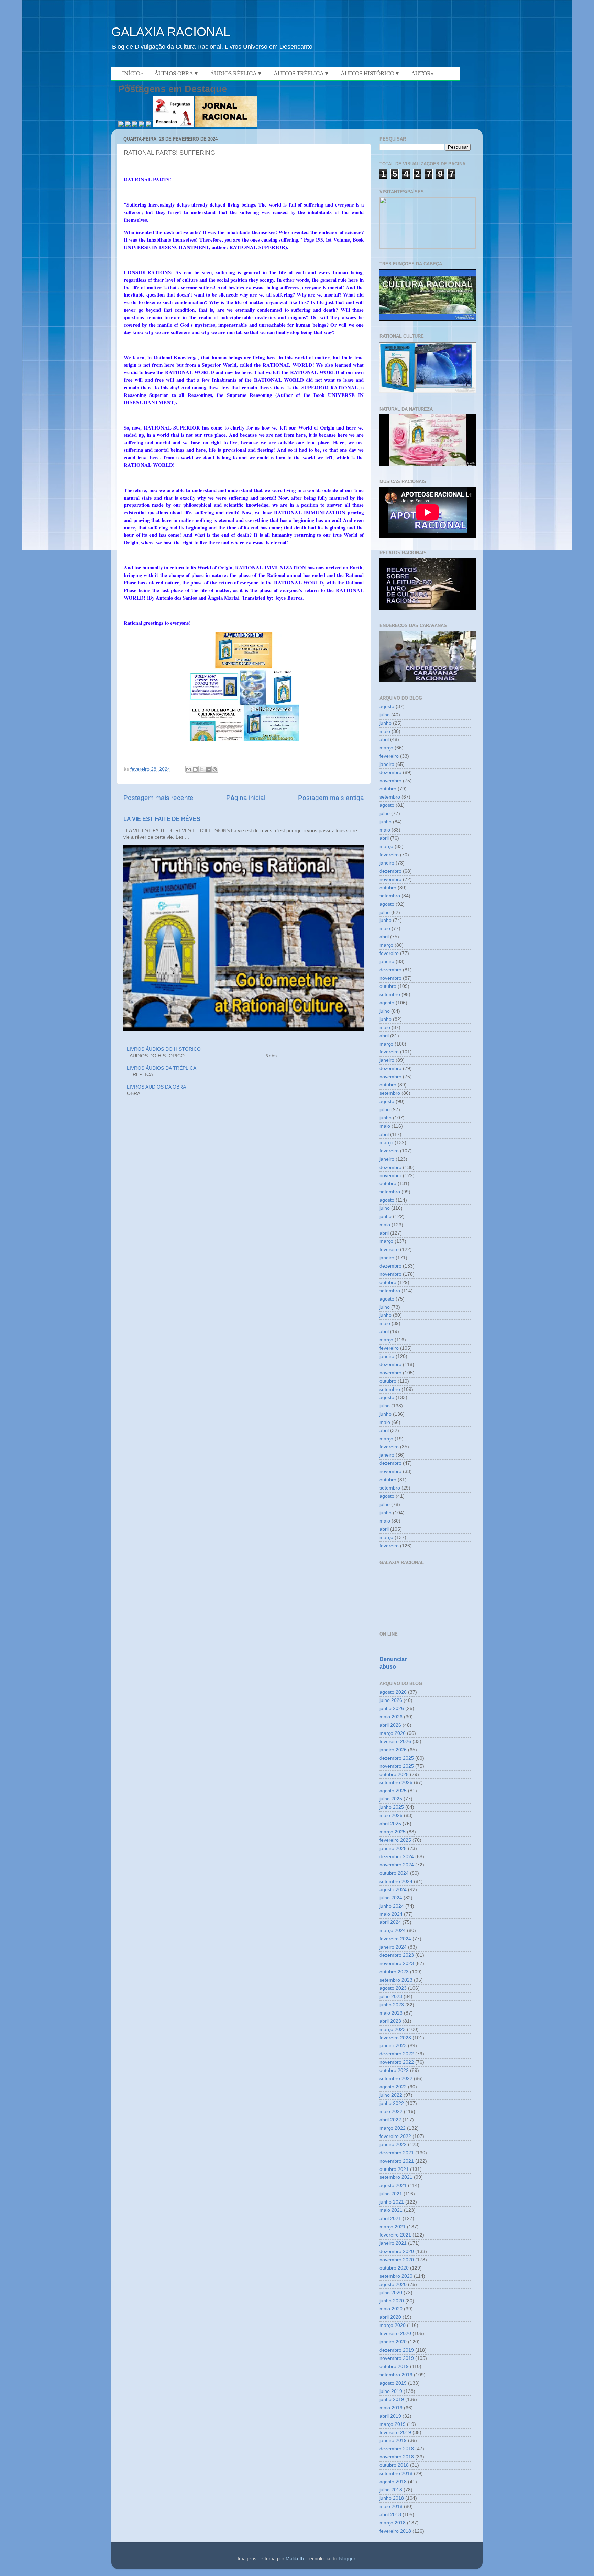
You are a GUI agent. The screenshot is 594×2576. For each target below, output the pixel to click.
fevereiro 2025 (395, 1840)
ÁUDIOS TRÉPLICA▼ (302, 73)
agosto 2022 (393, 2087)
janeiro (387, 764)
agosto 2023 (393, 1988)
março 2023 (393, 2029)
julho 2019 (391, 2391)
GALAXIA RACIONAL (171, 32)
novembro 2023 (397, 1964)
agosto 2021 (393, 2185)
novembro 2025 (397, 1766)
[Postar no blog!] (195, 769)
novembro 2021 (397, 2161)
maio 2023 (391, 2013)
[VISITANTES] (428, 247)
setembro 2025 (396, 1782)
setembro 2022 (396, 2079)
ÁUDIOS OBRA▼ (177, 73)
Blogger (347, 2559)
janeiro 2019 (393, 2440)
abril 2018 (390, 2515)
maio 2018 (391, 2506)
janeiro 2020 (393, 2342)
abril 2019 (390, 2416)
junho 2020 (392, 2301)
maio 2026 (391, 1717)
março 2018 (393, 2523)
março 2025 (393, 1832)
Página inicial (246, 798)
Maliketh (295, 2559)
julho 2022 (391, 2095)
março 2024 (393, 1931)
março (386, 748)
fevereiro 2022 (395, 2136)
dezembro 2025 (397, 1758)
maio (385, 731)
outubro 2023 (394, 1972)
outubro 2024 (394, 1873)
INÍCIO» (133, 73)
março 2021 (393, 2227)
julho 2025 (391, 1799)
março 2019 (393, 2424)
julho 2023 (391, 1997)
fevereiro (389, 756)
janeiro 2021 (393, 2243)
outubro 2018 (394, 2465)
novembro (390, 781)
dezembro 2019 (397, 2350)
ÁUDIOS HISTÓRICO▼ (370, 73)
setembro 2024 (396, 1881)
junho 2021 (392, 2202)
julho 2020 (391, 2293)
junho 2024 (392, 1906)
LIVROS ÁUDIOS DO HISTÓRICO (164, 1049)
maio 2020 (391, 2309)
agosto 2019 (393, 2383)
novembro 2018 (397, 2457)
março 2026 (393, 1733)
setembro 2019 (396, 2375)
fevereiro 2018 (395, 2531)
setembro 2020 (396, 2276)
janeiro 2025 (393, 1848)
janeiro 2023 (393, 2046)
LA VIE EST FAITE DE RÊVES (162, 819)
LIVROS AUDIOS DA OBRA (156, 1087)
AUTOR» (422, 73)
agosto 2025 (393, 1791)
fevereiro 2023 (395, 2038)
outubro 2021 (394, 2169)
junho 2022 (392, 2103)
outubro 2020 (394, 2268)
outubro (388, 789)
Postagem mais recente (158, 798)
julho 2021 (391, 2194)
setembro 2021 (396, 2177)
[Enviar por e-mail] (189, 769)
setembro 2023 (396, 1980)
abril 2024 (390, 1922)
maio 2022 (391, 2112)
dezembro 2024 (397, 1857)
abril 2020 (390, 2317)
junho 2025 (392, 1807)
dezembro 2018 (397, 2449)
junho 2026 (392, 1709)
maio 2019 (391, 2408)
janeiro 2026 (393, 1750)
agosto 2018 (393, 2482)
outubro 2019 (394, 2367)
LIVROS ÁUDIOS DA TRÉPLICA (162, 1068)
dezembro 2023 (397, 1955)
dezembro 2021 (397, 2153)
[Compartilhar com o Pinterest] (215, 769)
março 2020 (393, 2325)
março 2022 (393, 2128)
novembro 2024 (397, 1865)
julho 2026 (391, 1700)
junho (386, 723)
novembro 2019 (397, 2358)
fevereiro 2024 (395, 1939)
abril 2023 (390, 2021)
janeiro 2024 (393, 1947)
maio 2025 (391, 1815)
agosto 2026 (393, 1692)
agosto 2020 (393, 2284)
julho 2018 (391, 2490)
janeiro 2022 (393, 2145)
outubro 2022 (394, 2070)
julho (385, 715)
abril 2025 (390, 1824)
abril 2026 (390, 1725)
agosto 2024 (393, 1890)
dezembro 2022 (397, 2054)
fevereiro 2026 (395, 1742)
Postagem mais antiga (331, 798)
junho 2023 (392, 2005)
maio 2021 (391, 2210)
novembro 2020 (397, 2260)
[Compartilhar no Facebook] (208, 769)
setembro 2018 (396, 2473)
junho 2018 (392, 2498)
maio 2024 (391, 1914)
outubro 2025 (394, 1775)
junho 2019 (392, 2400)
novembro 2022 (397, 2062)
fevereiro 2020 (395, 2334)
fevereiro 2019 (395, 2433)
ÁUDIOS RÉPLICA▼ (236, 73)
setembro (390, 797)
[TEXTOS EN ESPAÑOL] (428, 320)
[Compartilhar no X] (202, 769)
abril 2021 (390, 2218)
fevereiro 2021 (395, 2235)
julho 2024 (391, 1898)
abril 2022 (390, 2120)
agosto (387, 707)
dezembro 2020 (397, 2251)
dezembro (390, 773)
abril (384, 740)
